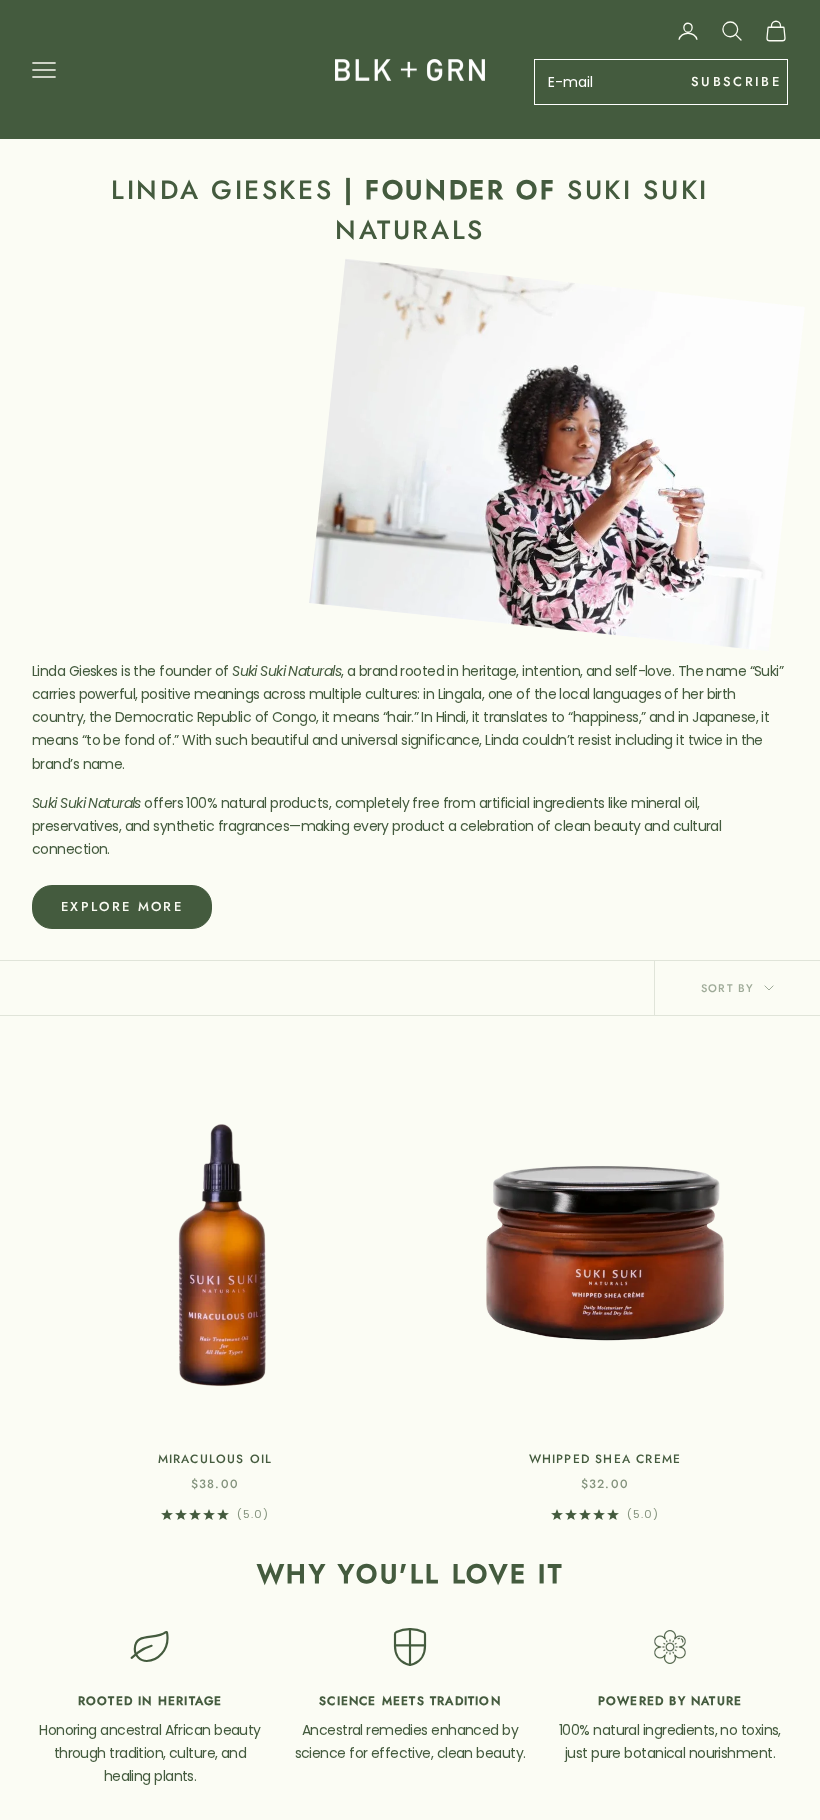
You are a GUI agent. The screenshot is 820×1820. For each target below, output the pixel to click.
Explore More (122, 906)
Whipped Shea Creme (605, 1459)
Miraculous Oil (215, 1459)
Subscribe (736, 81)
